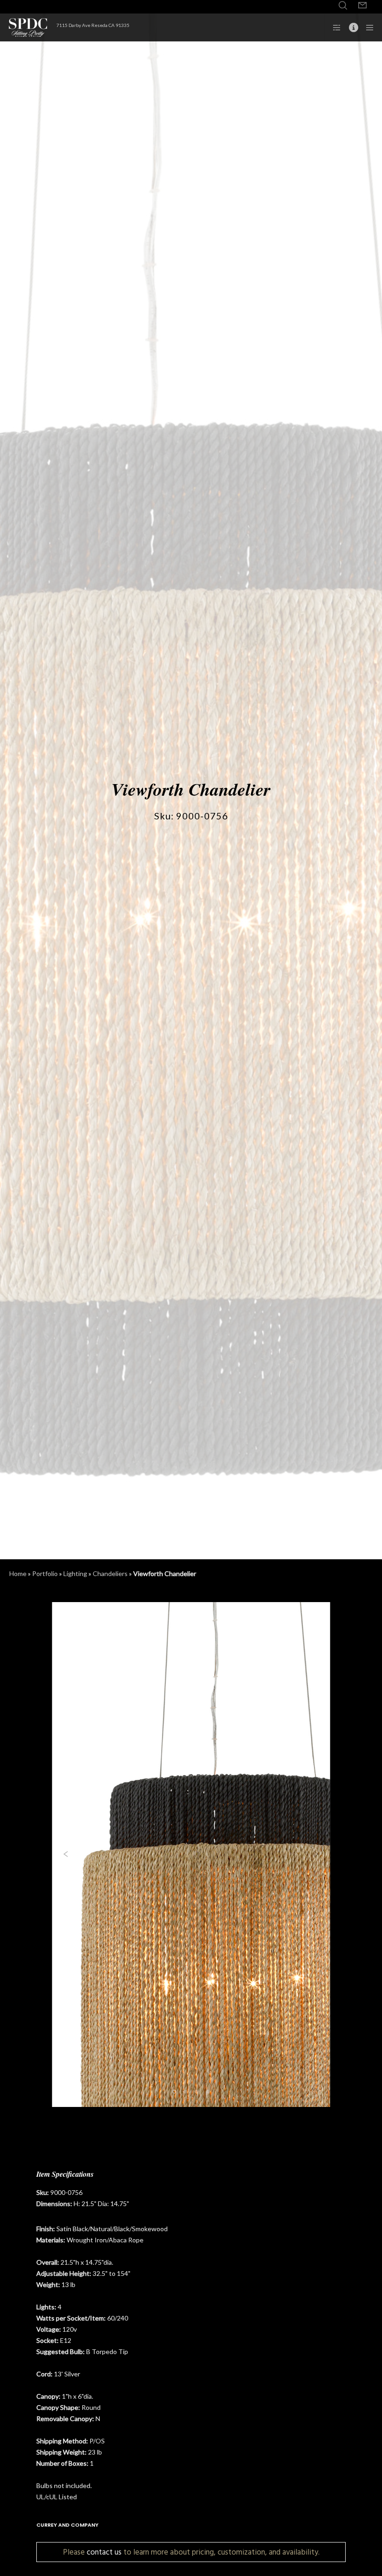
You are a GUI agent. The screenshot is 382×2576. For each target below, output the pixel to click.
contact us (104, 2552)
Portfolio (45, 1573)
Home (18, 1573)
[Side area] (334, 27)
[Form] (362, 6)
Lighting (75, 1573)
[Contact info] (350, 27)
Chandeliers (110, 1573)
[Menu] (367, 27)
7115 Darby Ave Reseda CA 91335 (93, 25)
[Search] (343, 6)
